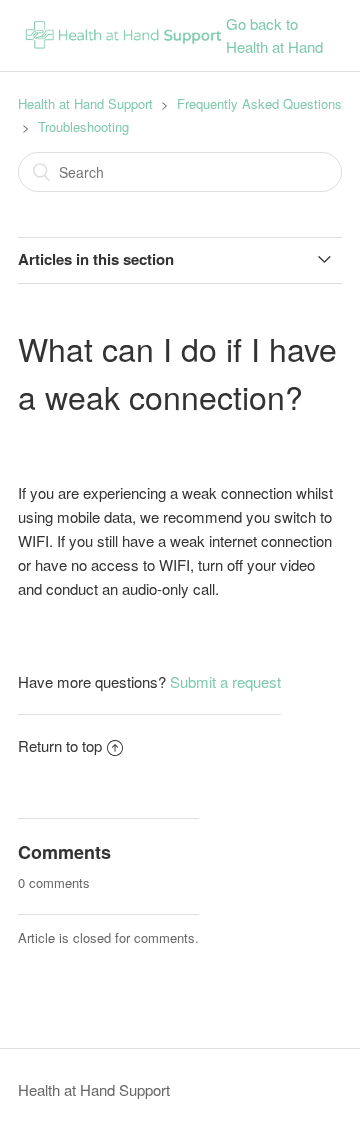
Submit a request (225, 681)
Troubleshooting (83, 126)
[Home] (122, 52)
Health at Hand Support (85, 103)
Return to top (60, 745)
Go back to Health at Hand (274, 35)
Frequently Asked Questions (259, 103)
